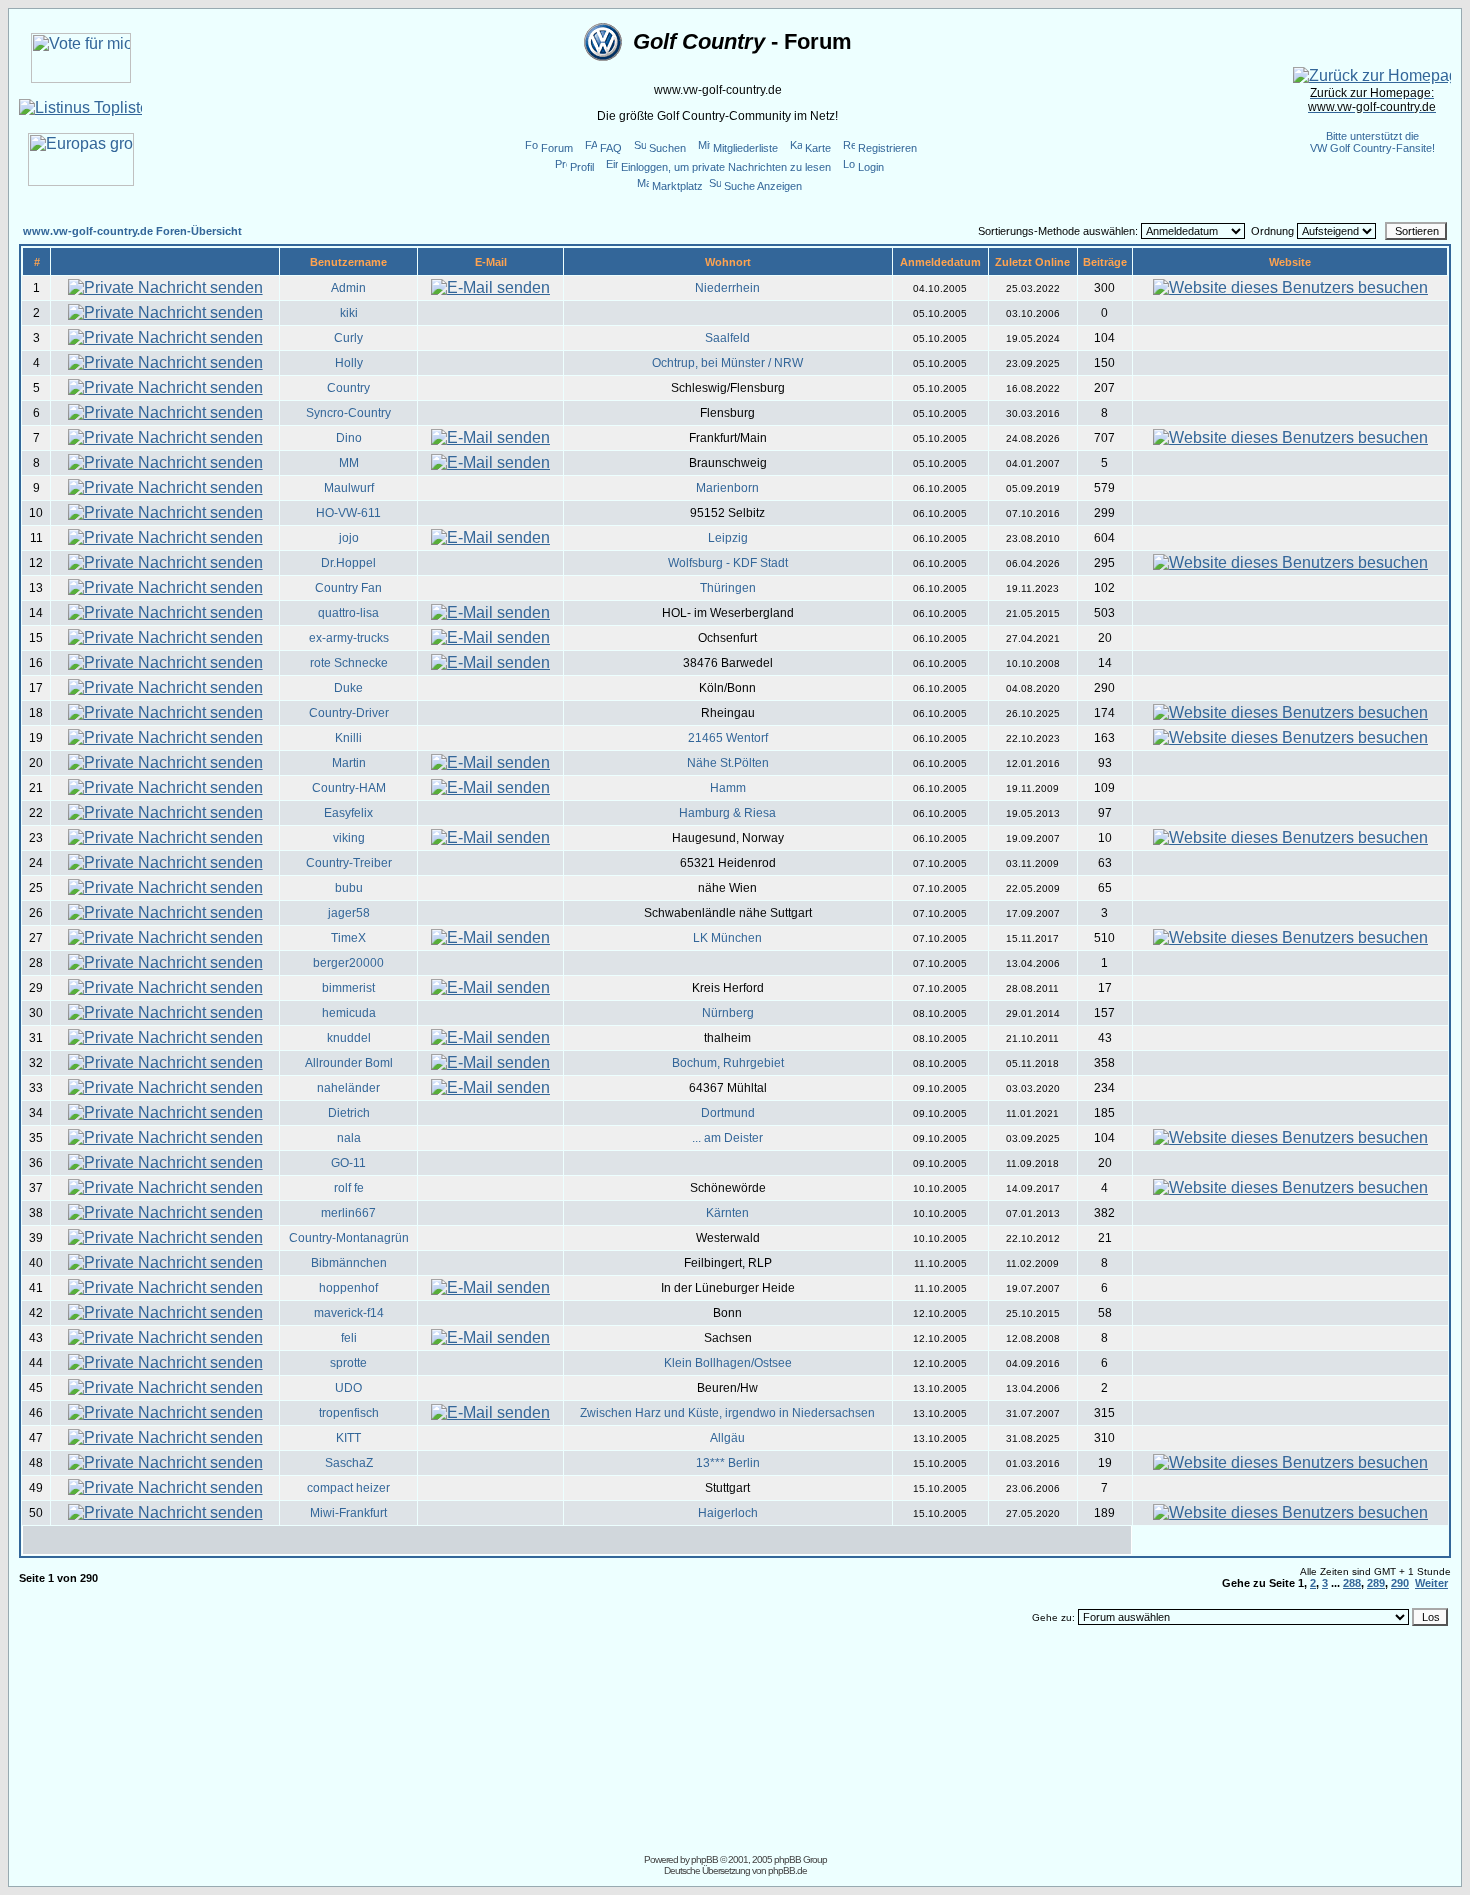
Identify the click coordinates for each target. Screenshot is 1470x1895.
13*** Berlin (728, 1463)
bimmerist (348, 988)
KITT (348, 1438)
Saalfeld (727, 338)
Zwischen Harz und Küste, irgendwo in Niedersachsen (727, 1413)
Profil (582, 167)
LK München (727, 938)
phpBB (704, 1859)
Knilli (348, 738)
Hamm (728, 788)
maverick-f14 (349, 1313)
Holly (349, 363)
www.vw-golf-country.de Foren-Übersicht (132, 231)
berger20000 (348, 963)
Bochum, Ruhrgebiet (728, 1063)
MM (349, 463)
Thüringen (728, 588)
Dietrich (349, 1113)
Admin (348, 288)
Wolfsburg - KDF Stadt (728, 563)
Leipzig (728, 538)
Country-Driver (349, 713)
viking (349, 838)
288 (1352, 1583)
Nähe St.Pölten (728, 763)
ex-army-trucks (349, 638)
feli (349, 1338)
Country (348, 388)
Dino (349, 438)
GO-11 (348, 1163)
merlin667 (348, 1213)
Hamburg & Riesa (727, 813)
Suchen (667, 148)
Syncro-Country (348, 413)
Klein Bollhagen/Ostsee (728, 1363)
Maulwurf (349, 488)
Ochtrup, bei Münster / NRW (727, 363)
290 (1400, 1583)
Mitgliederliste (745, 148)
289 (1376, 1583)
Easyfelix (348, 813)
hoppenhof (348, 1288)
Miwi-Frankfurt (348, 1513)
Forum (557, 148)
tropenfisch (349, 1413)
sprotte (348, 1363)
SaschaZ (349, 1463)
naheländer (348, 1088)
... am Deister (727, 1138)
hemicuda (349, 1013)
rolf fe (349, 1188)
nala (349, 1138)
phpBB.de (787, 1870)
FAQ (611, 148)
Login (871, 167)
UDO (348, 1388)
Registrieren (887, 148)
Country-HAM (349, 788)
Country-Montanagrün (349, 1238)
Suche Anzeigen (763, 186)
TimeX (348, 938)
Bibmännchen (349, 1263)
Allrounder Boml (349, 1063)
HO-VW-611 (348, 513)
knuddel (349, 1038)
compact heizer (348, 1488)
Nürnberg (728, 1013)
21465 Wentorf (728, 738)
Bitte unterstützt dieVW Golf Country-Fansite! (1372, 142)
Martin (349, 763)
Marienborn (727, 488)
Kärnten (727, 1213)
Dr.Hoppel (348, 563)
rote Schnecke (349, 663)
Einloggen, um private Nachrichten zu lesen (726, 167)
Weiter (1431, 1583)
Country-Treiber (349, 863)
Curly (348, 338)
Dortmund (728, 1113)
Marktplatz (677, 186)
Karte (818, 148)
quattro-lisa (348, 613)
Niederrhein (727, 288)
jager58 (349, 913)
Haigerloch (728, 1513)
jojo (349, 538)
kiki (349, 313)
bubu (349, 888)
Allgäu (727, 1438)
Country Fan (348, 588)
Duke (348, 688)
